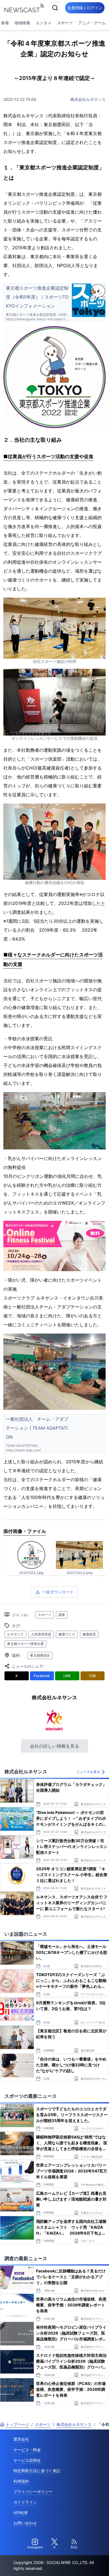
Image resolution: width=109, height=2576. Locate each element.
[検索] (55, 8)
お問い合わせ (25, 2523)
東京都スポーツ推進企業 (25, 1644)
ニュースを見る (88, 1772)
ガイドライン (25, 2502)
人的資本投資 (41, 1634)
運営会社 (21, 2439)
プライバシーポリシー (33, 2491)
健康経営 (89, 1634)
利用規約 (21, 2481)
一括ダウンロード (58, 1592)
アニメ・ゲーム (92, 23)
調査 (62, 1615)
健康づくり (67, 1634)
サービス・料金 (27, 2450)
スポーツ (65, 23)
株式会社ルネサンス (88, 99)
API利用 (21, 2513)
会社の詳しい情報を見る (54, 1746)
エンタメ (44, 23)
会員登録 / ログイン (85, 8)
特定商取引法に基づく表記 (37, 2471)
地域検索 (22, 23)
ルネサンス (15, 1634)
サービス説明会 (27, 2460)
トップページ (17, 2424)
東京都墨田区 (40, 1655)
